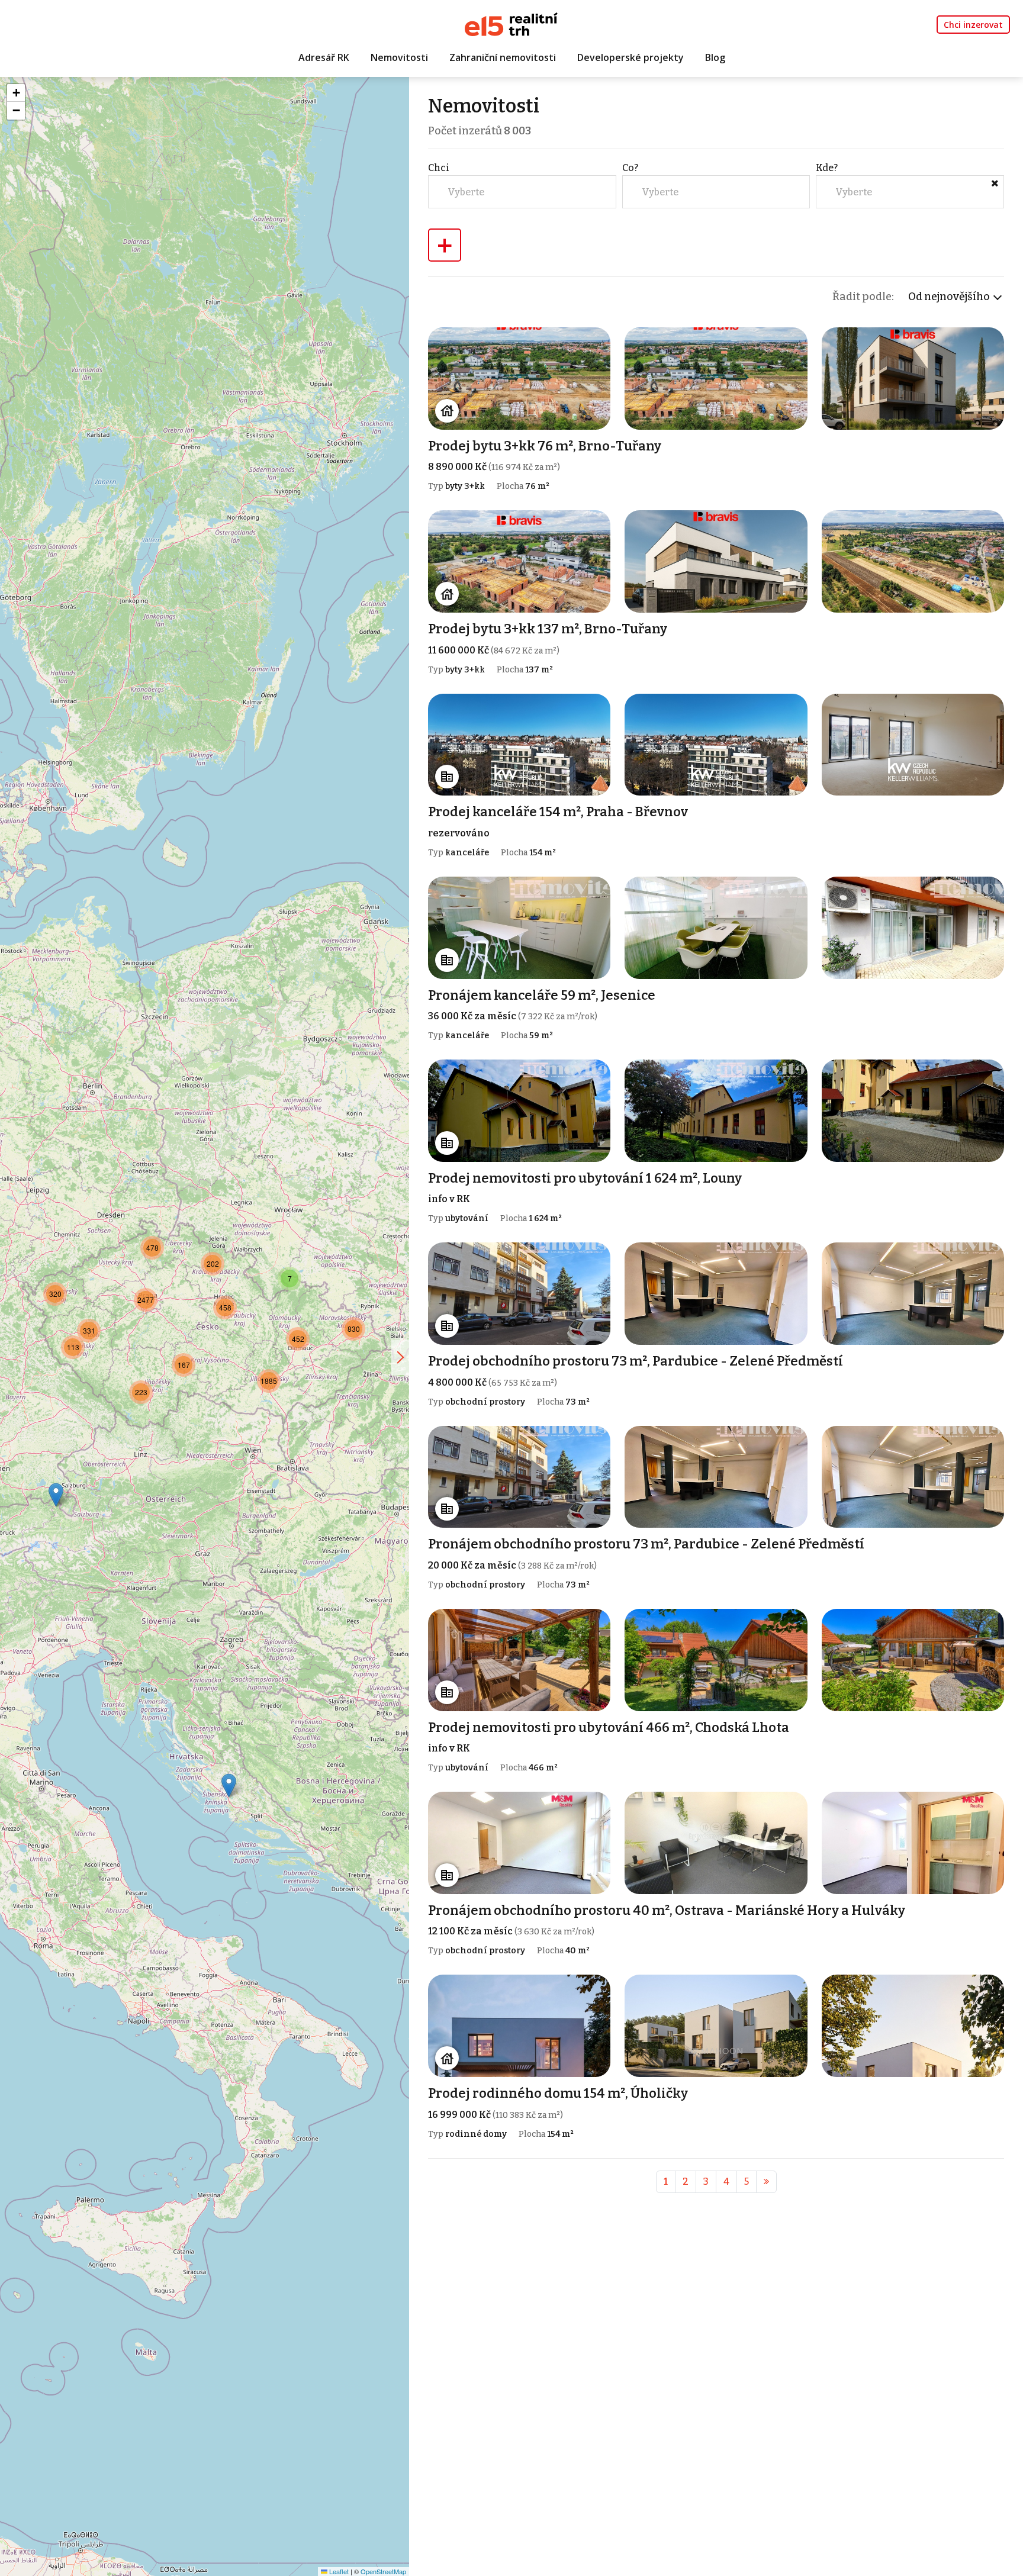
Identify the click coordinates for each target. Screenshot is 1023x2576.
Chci (439, 168)
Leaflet (338, 2571)
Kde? (827, 168)
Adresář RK (324, 57)
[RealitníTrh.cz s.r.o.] (511, 23)
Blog (715, 57)
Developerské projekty (630, 57)
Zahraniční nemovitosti (503, 57)
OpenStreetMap (383, 2571)
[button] (229, 1786)
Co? (630, 168)
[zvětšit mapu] (400, 1357)
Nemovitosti (399, 57)
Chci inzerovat (973, 25)
